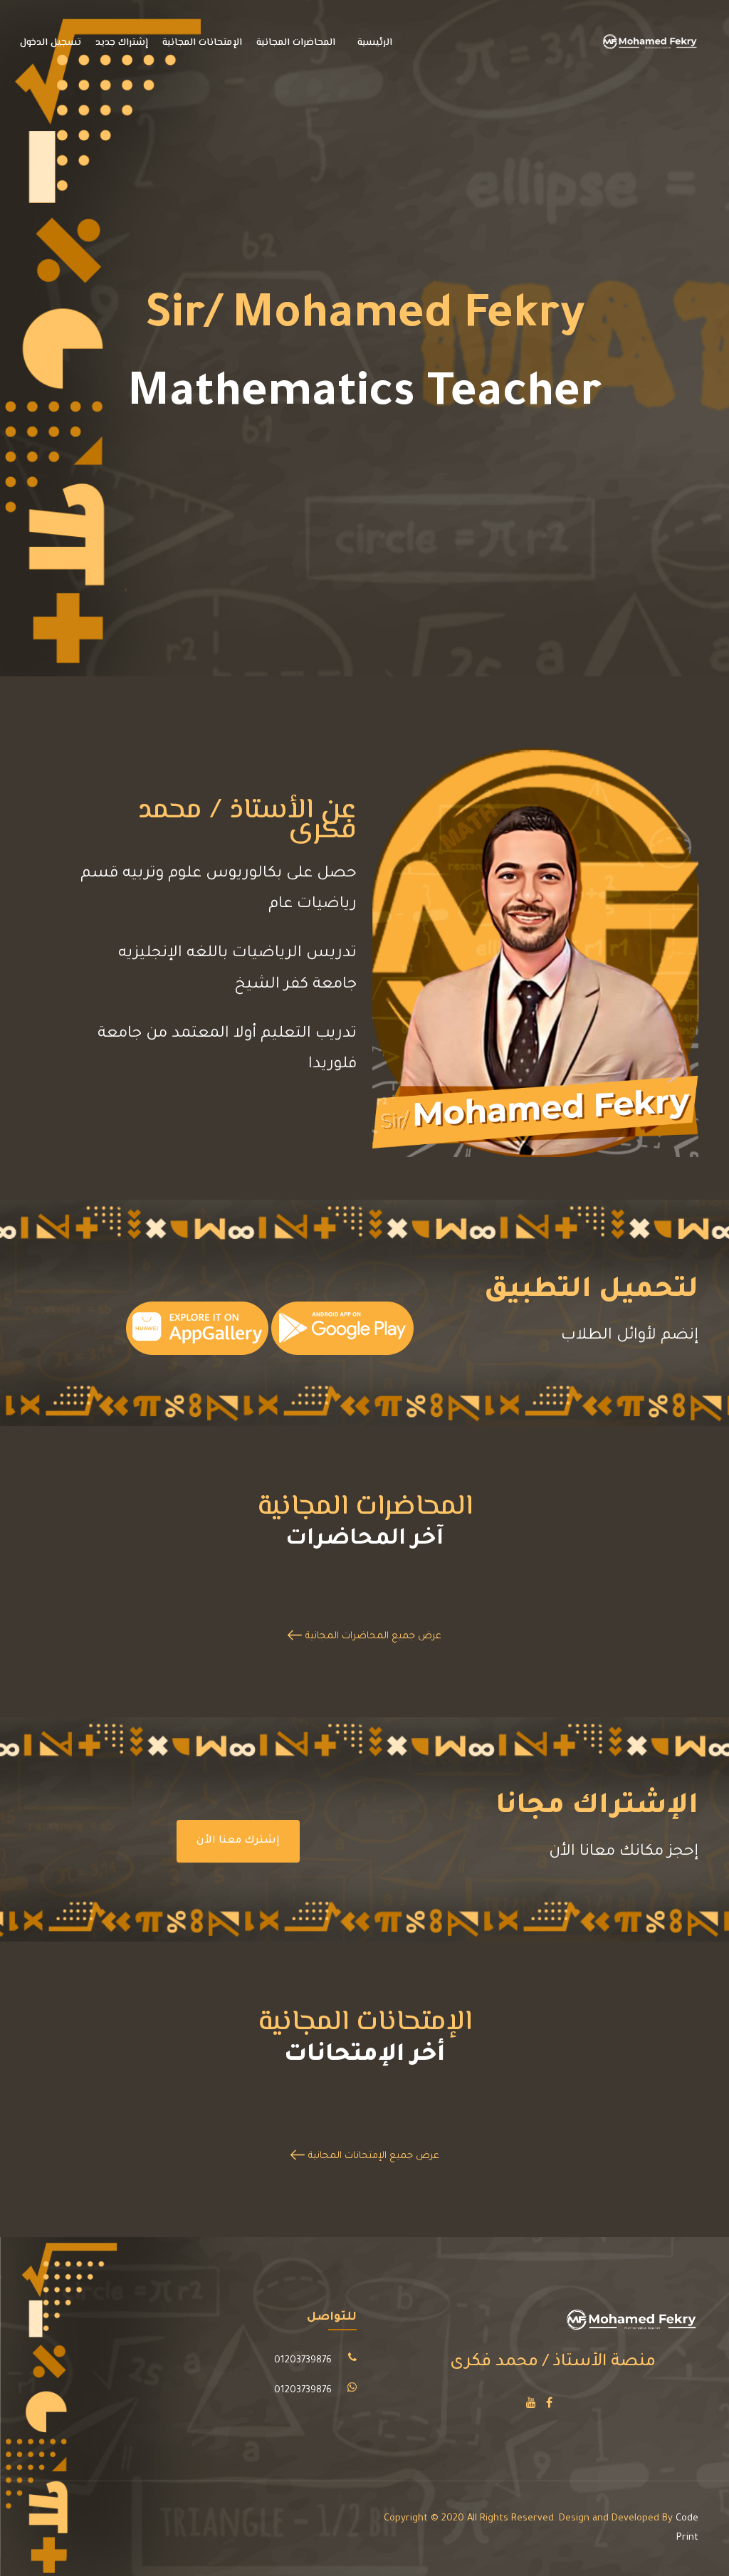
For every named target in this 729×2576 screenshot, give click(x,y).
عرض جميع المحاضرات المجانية (373, 1637)
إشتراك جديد (122, 43)
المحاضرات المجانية (296, 43)
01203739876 (303, 2391)
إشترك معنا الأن (238, 1841)
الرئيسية (375, 43)
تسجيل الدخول (51, 43)
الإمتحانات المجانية (202, 43)
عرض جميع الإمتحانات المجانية (374, 2156)
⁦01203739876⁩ (303, 2361)
